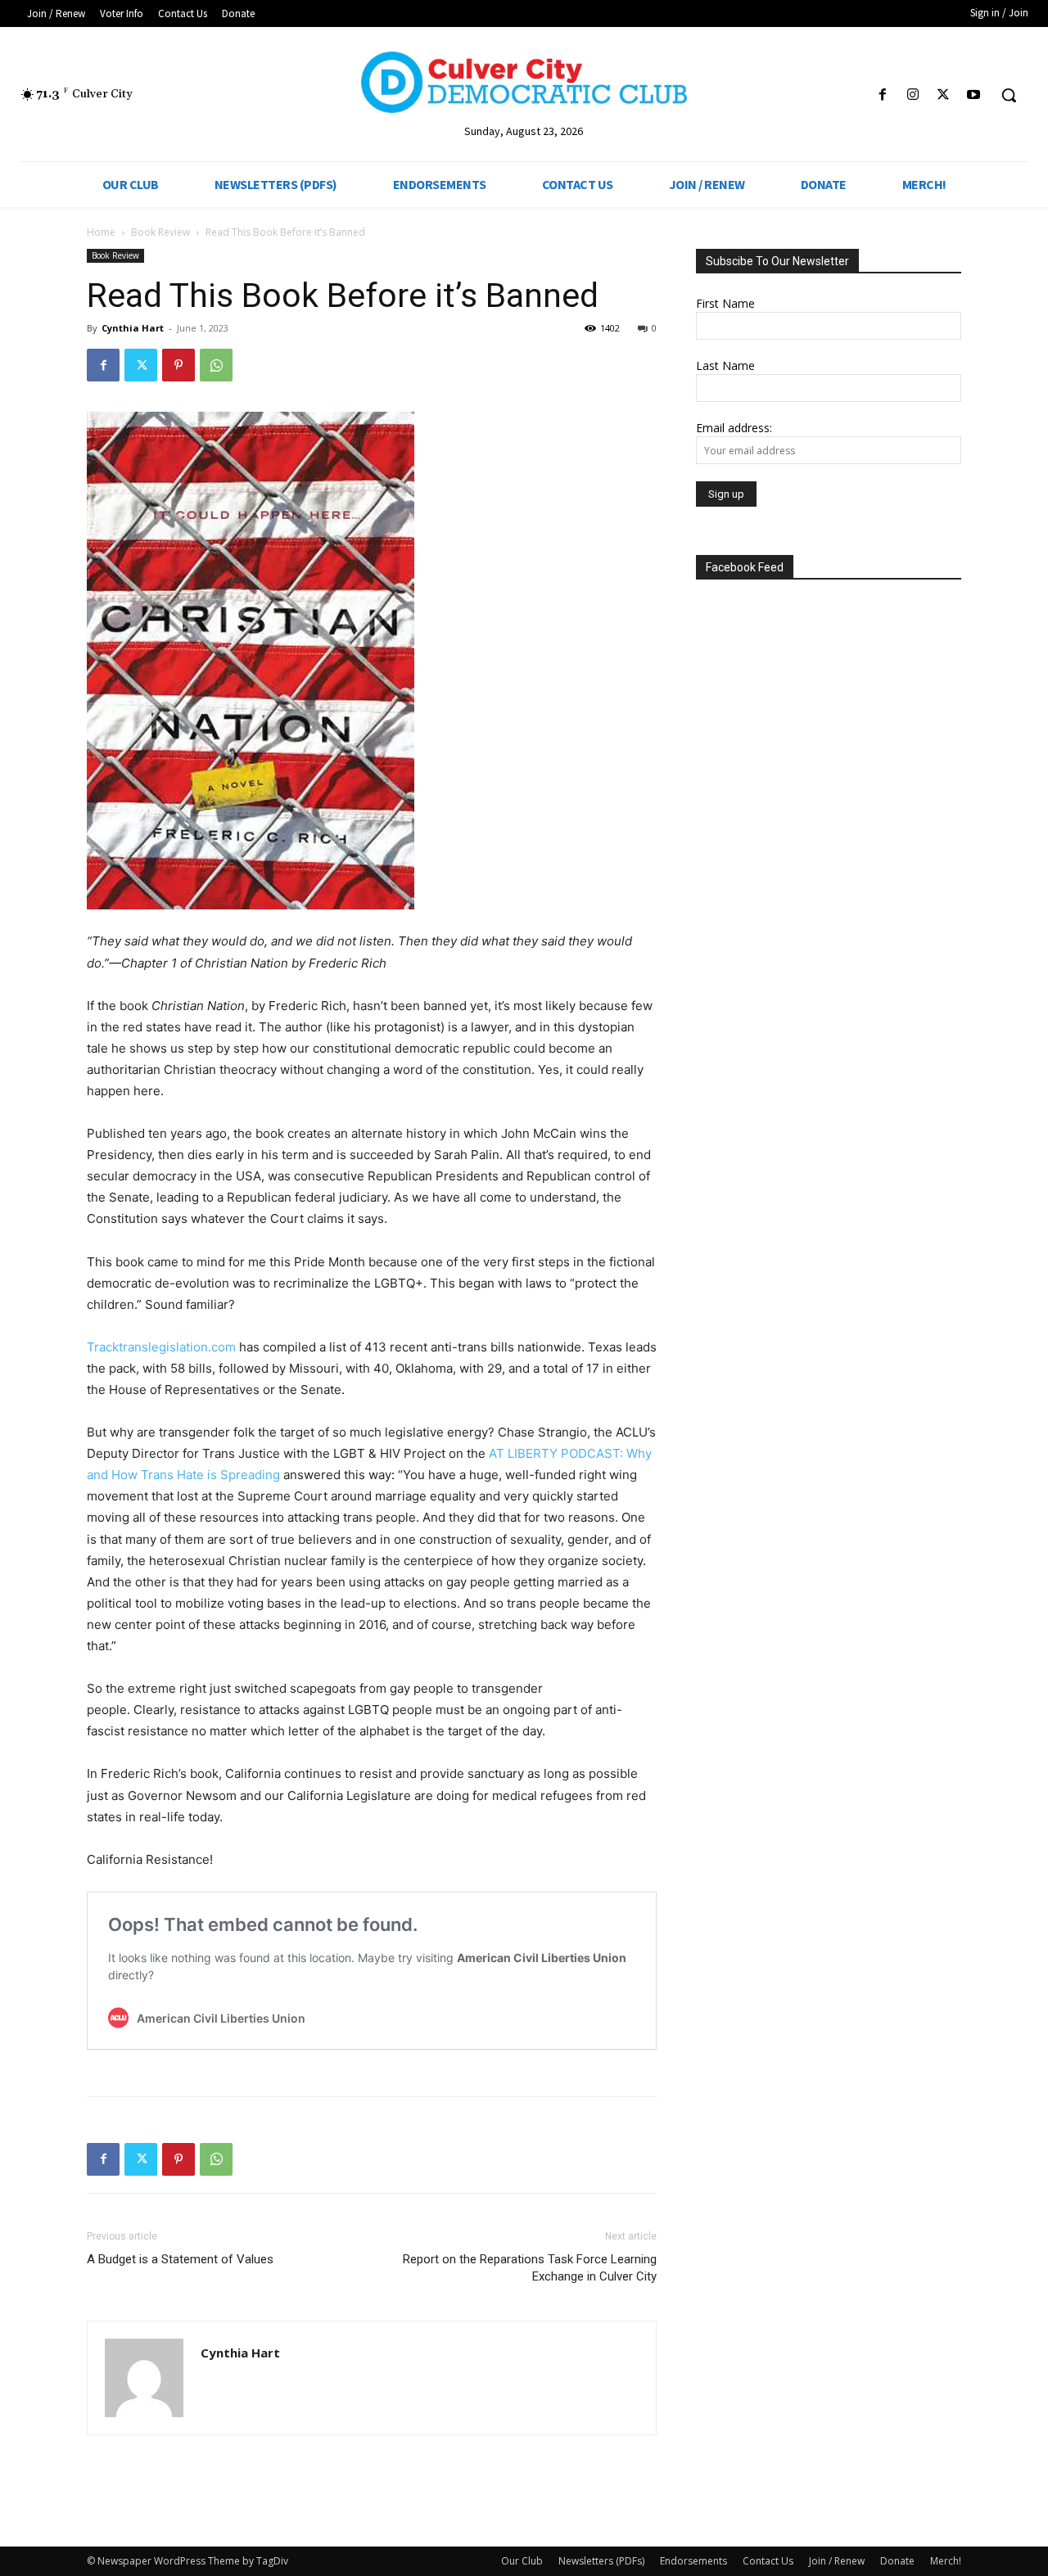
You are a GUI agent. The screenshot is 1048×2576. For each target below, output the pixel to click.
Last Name (725, 365)
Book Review (160, 232)
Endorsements (693, 2561)
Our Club (522, 2561)
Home (101, 232)
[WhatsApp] (216, 365)
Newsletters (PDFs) (601, 2561)
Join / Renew (837, 2561)
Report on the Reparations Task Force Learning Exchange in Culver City (530, 2268)
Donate (897, 2561)
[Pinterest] (178, 365)
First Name (725, 303)
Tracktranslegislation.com (161, 1347)
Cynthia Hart (133, 328)
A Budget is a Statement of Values (180, 2259)
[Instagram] (912, 95)
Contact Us (768, 2561)
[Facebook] (882, 95)
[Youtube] (974, 95)
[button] (1009, 95)
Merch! (946, 2561)
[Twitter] (944, 95)
